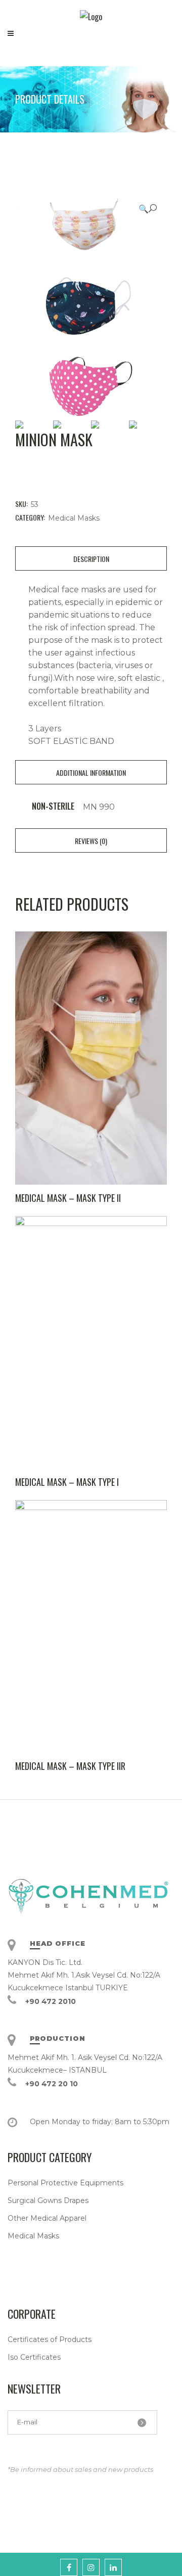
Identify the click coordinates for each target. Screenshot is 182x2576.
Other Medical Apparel (47, 2218)
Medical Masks (74, 518)
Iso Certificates (34, 2357)
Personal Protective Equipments (65, 2183)
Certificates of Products (50, 2339)
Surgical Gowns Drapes (48, 2200)
